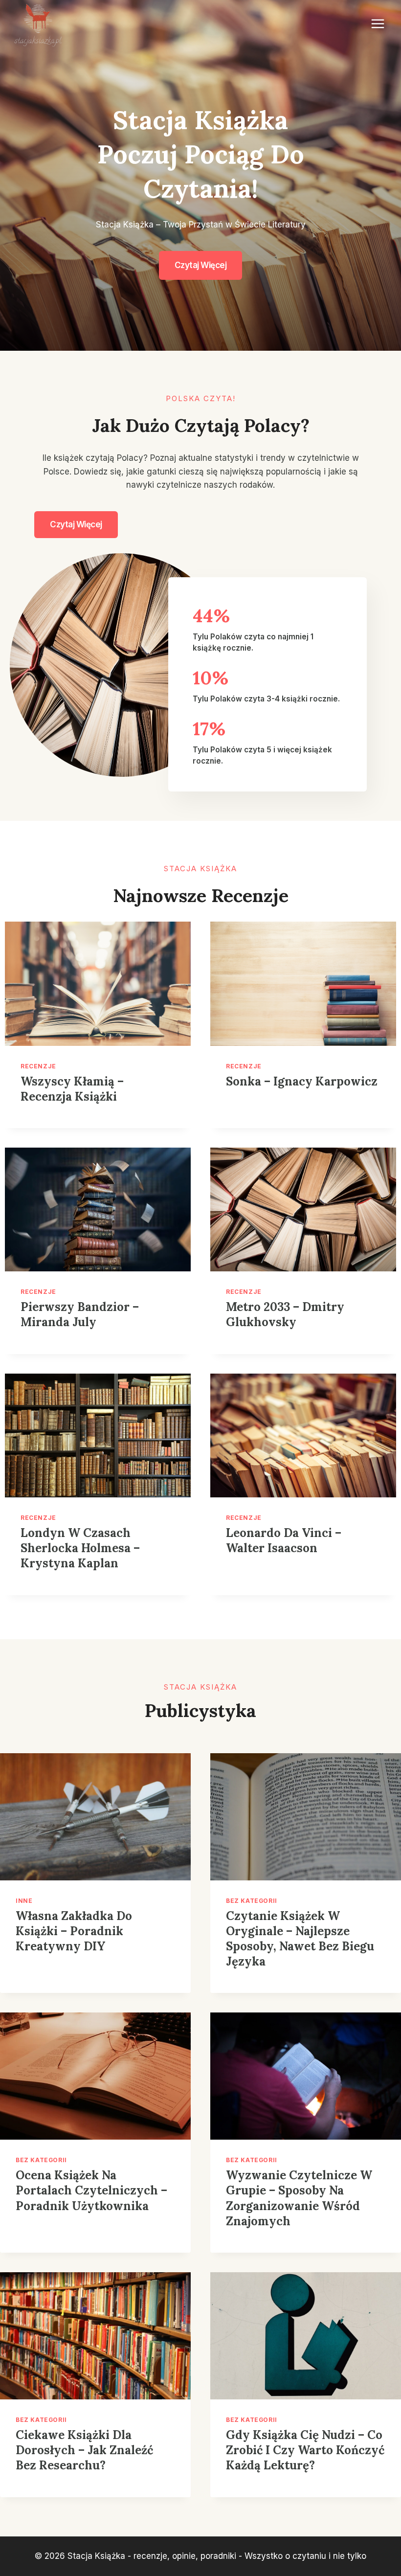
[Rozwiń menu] (378, 24)
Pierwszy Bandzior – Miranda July (80, 1314)
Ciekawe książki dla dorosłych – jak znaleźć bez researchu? (84, 2450)
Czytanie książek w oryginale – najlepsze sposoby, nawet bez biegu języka (300, 1939)
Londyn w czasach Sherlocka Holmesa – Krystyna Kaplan (80, 1548)
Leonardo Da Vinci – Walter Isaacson (284, 1540)
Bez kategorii (252, 1901)
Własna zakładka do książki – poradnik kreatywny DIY (74, 1931)
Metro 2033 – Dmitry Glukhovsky (285, 1314)
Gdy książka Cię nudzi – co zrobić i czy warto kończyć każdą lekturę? (305, 2450)
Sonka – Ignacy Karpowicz (302, 1081)
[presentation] (98, 983)
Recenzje (38, 1066)
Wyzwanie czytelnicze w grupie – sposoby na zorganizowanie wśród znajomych (299, 2198)
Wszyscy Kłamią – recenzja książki (72, 1089)
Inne (24, 1901)
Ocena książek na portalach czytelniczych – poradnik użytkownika (91, 2190)
